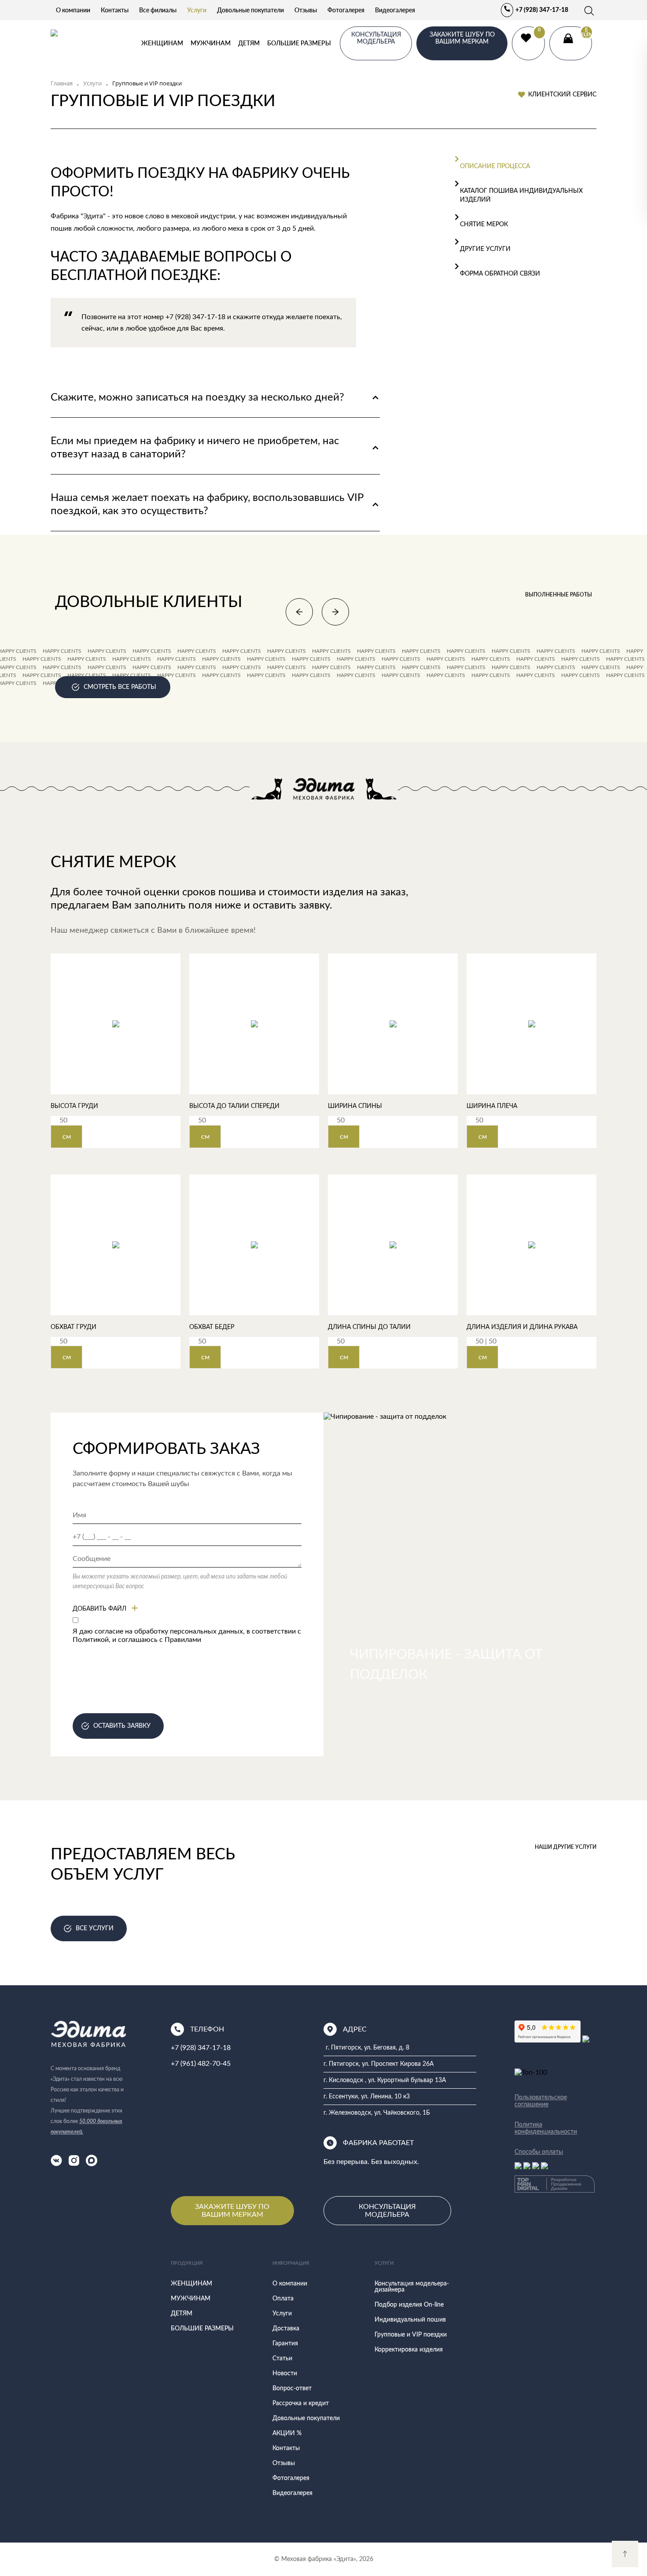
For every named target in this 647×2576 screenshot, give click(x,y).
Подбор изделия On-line (409, 2305)
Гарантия (285, 2344)
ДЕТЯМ (249, 43)
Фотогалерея (346, 10)
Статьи (282, 2359)
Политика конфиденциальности (546, 2128)
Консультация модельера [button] (376, 38)
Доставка (286, 2329)
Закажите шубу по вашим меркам (462, 38)
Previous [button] (299, 612)
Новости (285, 2374)
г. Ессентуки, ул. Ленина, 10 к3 (367, 2097)
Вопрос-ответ (292, 2388)
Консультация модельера (387, 2211)
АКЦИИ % (287, 2433)
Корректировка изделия (409, 2350)
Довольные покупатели (250, 10)
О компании (73, 10)
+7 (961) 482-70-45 (201, 2064)
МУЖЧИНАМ (211, 43)
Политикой (91, 1640)
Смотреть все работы (120, 687)
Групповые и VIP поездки (411, 2335)
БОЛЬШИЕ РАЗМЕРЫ (299, 43)
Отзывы (306, 10)
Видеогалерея (395, 10)
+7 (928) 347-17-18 (542, 10)
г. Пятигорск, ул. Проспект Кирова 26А (379, 2064)
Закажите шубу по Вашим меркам (232, 2211)
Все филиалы (158, 10)
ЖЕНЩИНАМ (162, 43)
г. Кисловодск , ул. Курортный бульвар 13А (385, 2080)
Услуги (197, 10)
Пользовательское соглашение (541, 2101)
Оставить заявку (122, 1726)
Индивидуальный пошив (410, 2320)
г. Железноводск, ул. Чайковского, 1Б (377, 2113)
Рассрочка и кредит (301, 2403)
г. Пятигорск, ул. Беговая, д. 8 (368, 2048)
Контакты (115, 10)
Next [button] (335, 612)
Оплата (283, 2299)
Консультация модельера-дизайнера (412, 2287)
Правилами (183, 1640)
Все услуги (95, 1928)
